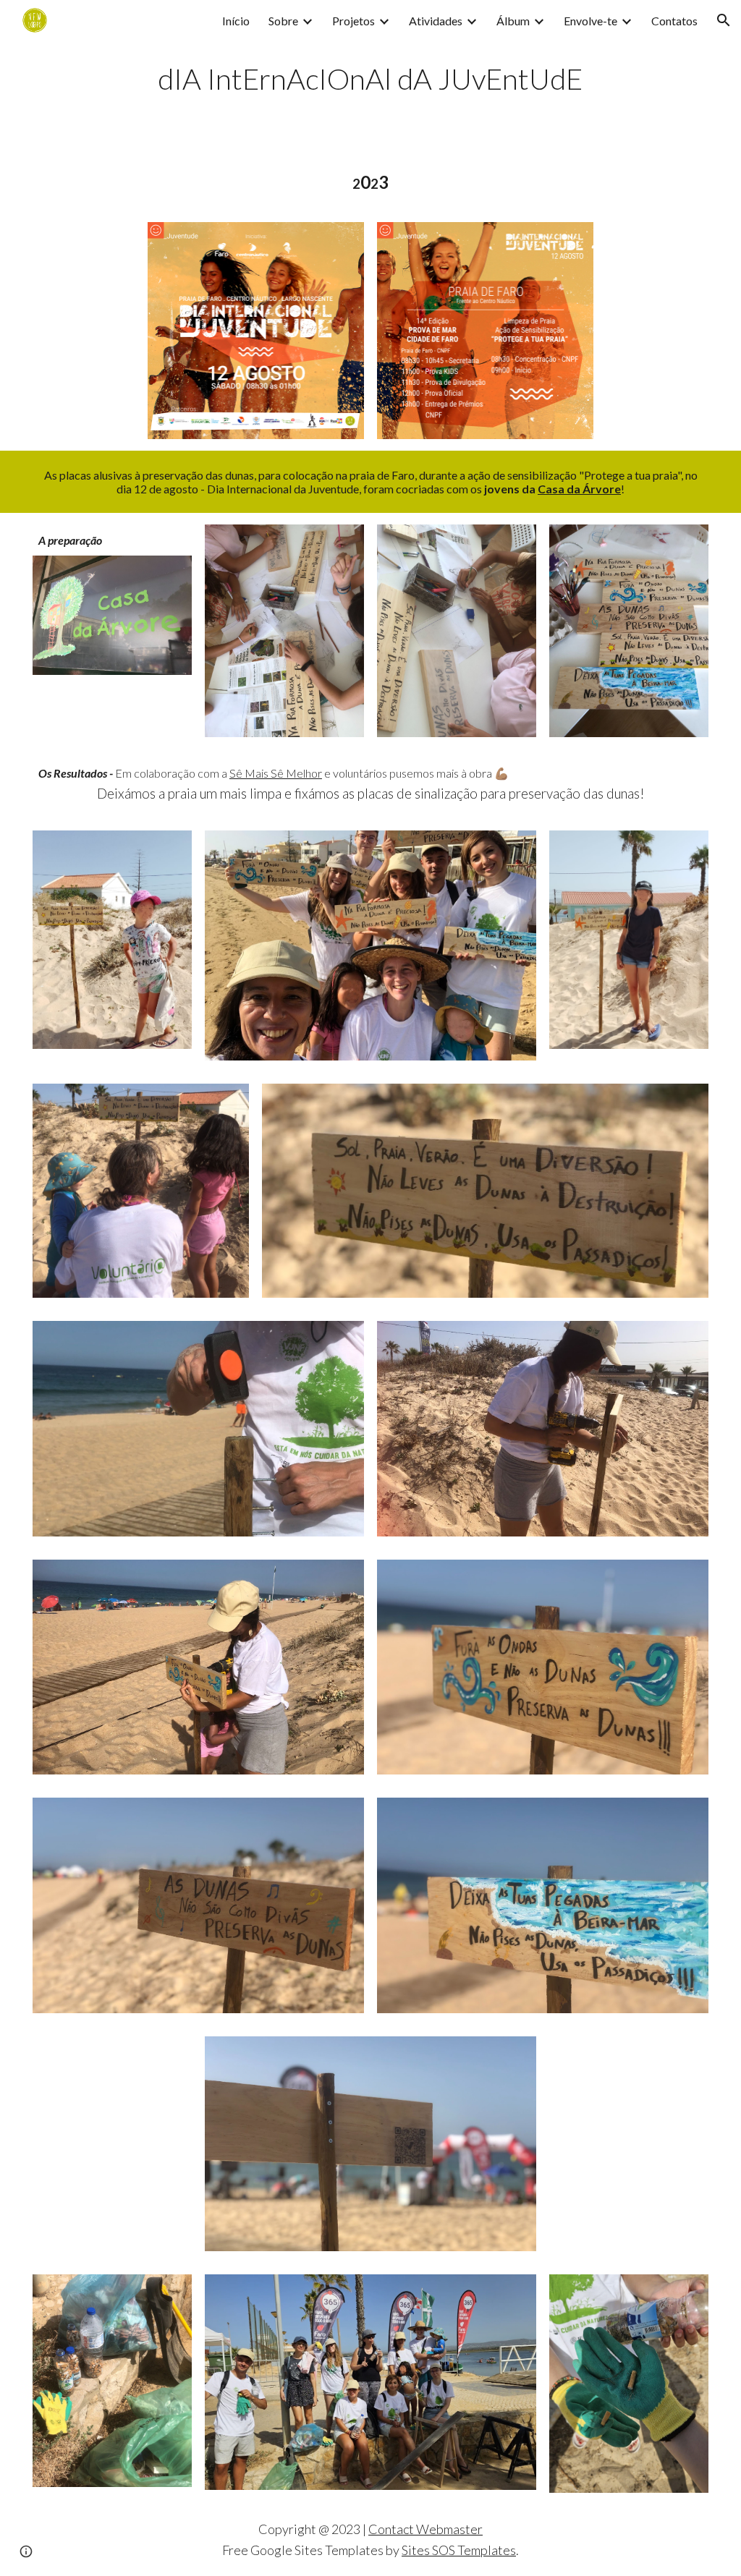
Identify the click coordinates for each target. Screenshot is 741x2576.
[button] (724, 20)
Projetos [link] (353, 21)
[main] (371, 77)
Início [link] (236, 21)
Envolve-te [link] (590, 21)
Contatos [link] (674, 21)
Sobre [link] (283, 21)
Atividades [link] (436, 21)
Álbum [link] (513, 21)
